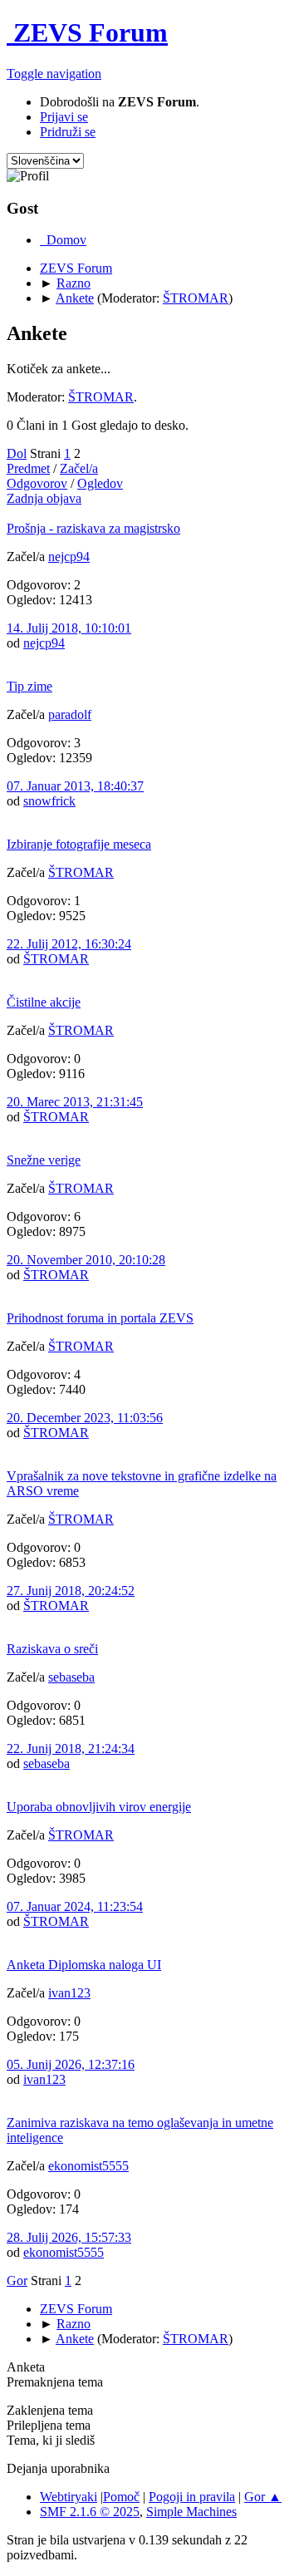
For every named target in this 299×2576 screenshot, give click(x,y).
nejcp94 (69, 557)
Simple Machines (191, 2512)
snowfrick (49, 801)
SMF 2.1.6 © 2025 (90, 2512)
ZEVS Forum (87, 32)
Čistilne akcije (44, 1002)
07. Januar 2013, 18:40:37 (75, 786)
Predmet (28, 468)
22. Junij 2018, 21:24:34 (71, 1749)
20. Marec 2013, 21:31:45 (75, 1102)
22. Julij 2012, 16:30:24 (69, 944)
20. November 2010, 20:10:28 (86, 1260)
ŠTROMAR (196, 298)
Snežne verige (44, 1160)
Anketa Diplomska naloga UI (84, 1965)
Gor (17, 2280)
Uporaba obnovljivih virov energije (99, 1807)
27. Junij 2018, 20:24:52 (71, 1591)
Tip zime (29, 686)
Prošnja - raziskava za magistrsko (93, 528)
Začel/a (79, 468)
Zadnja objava (44, 498)
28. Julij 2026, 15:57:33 (69, 2237)
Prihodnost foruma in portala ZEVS (100, 1318)
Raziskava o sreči (52, 1649)
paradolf (70, 714)
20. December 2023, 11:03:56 (85, 1418)
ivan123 (69, 1993)
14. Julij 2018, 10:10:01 (69, 628)
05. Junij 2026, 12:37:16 (71, 2064)
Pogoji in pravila (192, 2497)
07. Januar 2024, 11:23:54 (75, 1906)
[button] (54, 74)
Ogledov (100, 483)
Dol (17, 453)
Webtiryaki (69, 2497)
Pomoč (121, 2497)
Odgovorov (37, 483)
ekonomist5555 (88, 2166)
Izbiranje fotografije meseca (79, 844)
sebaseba (71, 1677)
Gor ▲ (263, 2497)
